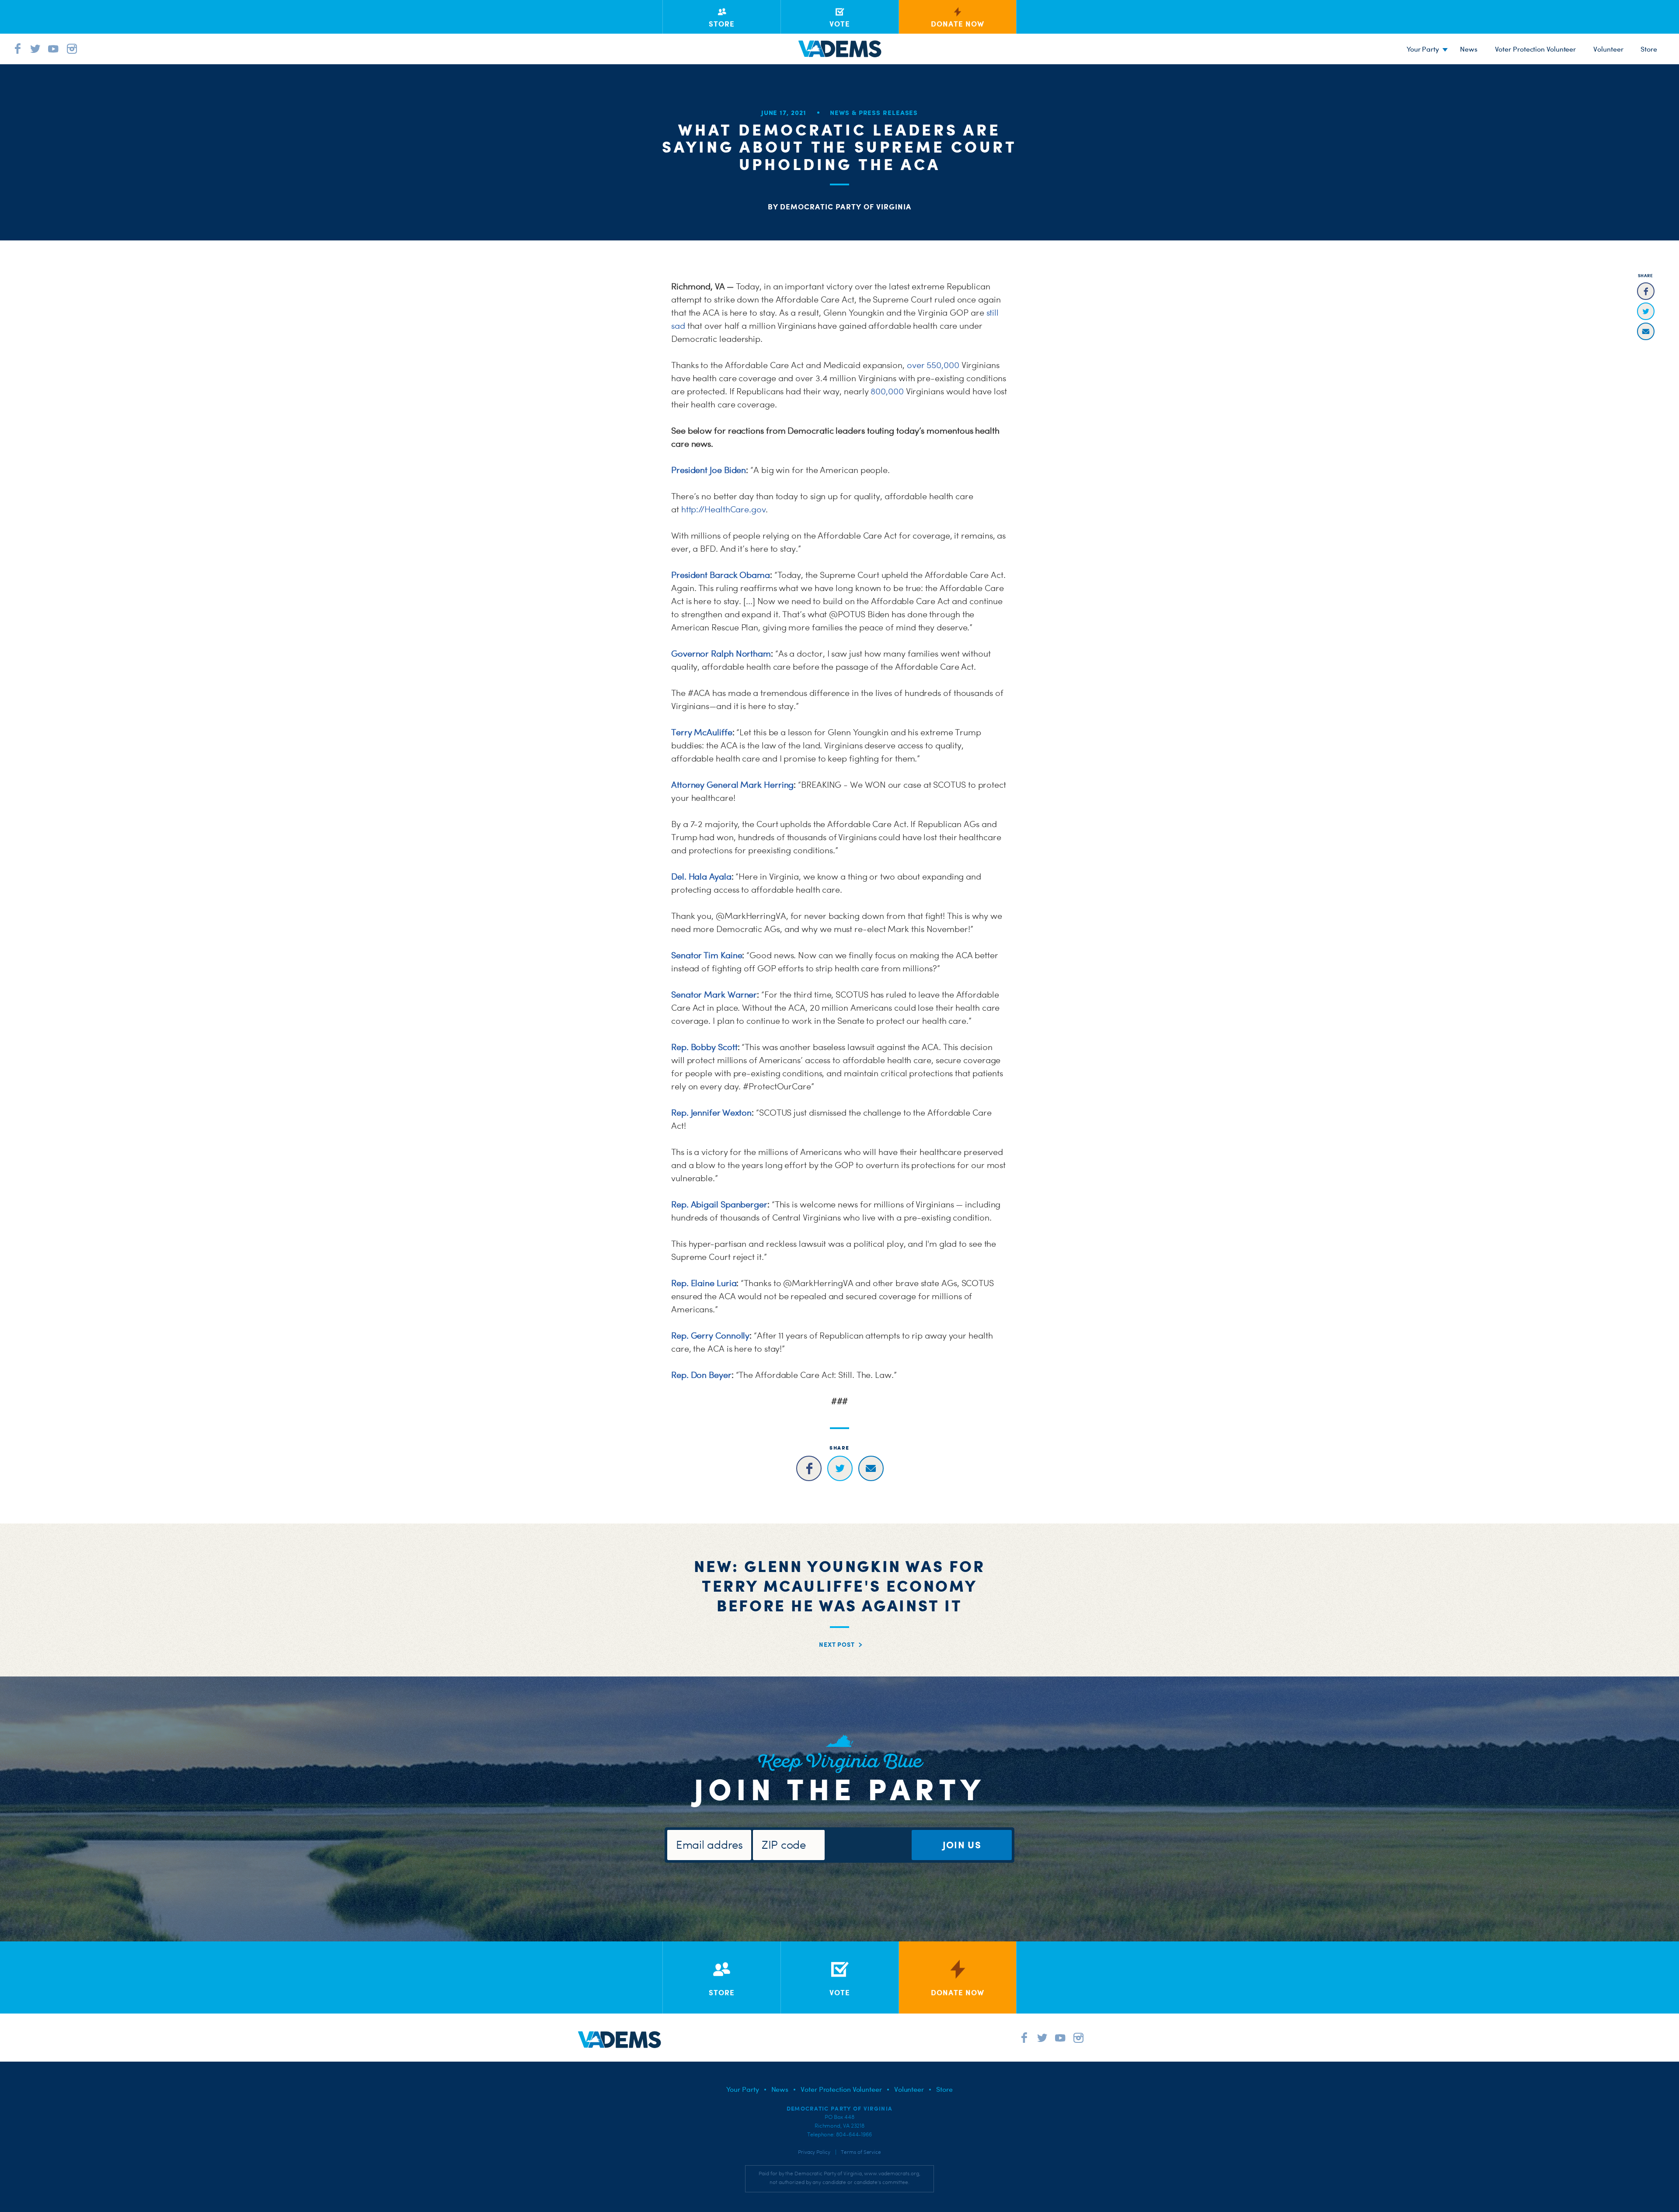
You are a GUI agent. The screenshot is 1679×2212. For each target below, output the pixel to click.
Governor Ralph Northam (721, 654)
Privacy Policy (814, 2152)
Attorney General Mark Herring (732, 785)
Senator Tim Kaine (707, 955)
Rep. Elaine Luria (704, 1283)
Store (944, 2089)
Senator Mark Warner (714, 995)
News (1469, 49)
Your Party (1423, 49)
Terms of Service (861, 2152)
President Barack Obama (721, 575)
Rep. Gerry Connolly (710, 1336)
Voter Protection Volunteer (1536, 49)
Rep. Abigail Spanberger (719, 1204)
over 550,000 (933, 365)
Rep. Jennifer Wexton (711, 1113)
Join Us (962, 1845)
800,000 (887, 391)
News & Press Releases (874, 113)
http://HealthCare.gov (723, 509)
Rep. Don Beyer (701, 1375)
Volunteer (1608, 49)
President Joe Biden (709, 470)
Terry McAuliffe (702, 732)
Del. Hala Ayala (701, 876)
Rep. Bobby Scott (704, 1047)
